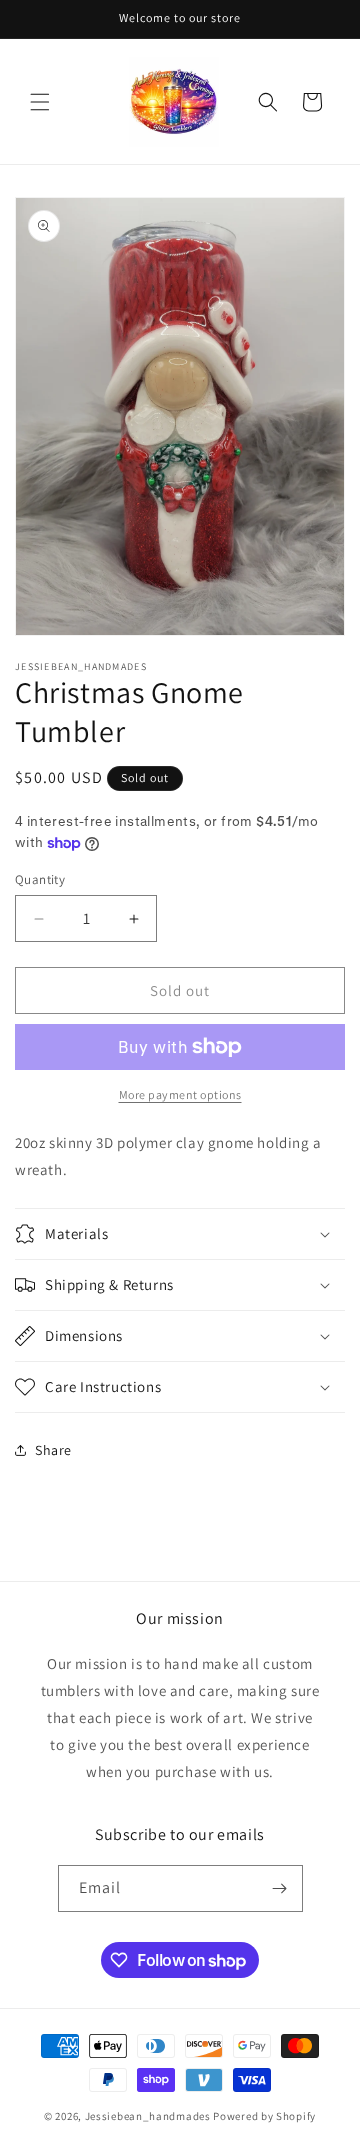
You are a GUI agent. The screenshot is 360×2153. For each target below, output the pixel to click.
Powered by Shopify (264, 2116)
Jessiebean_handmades (148, 2116)
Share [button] (53, 1450)
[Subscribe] (280, 1888)
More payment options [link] (180, 1094)
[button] (40, 102)
